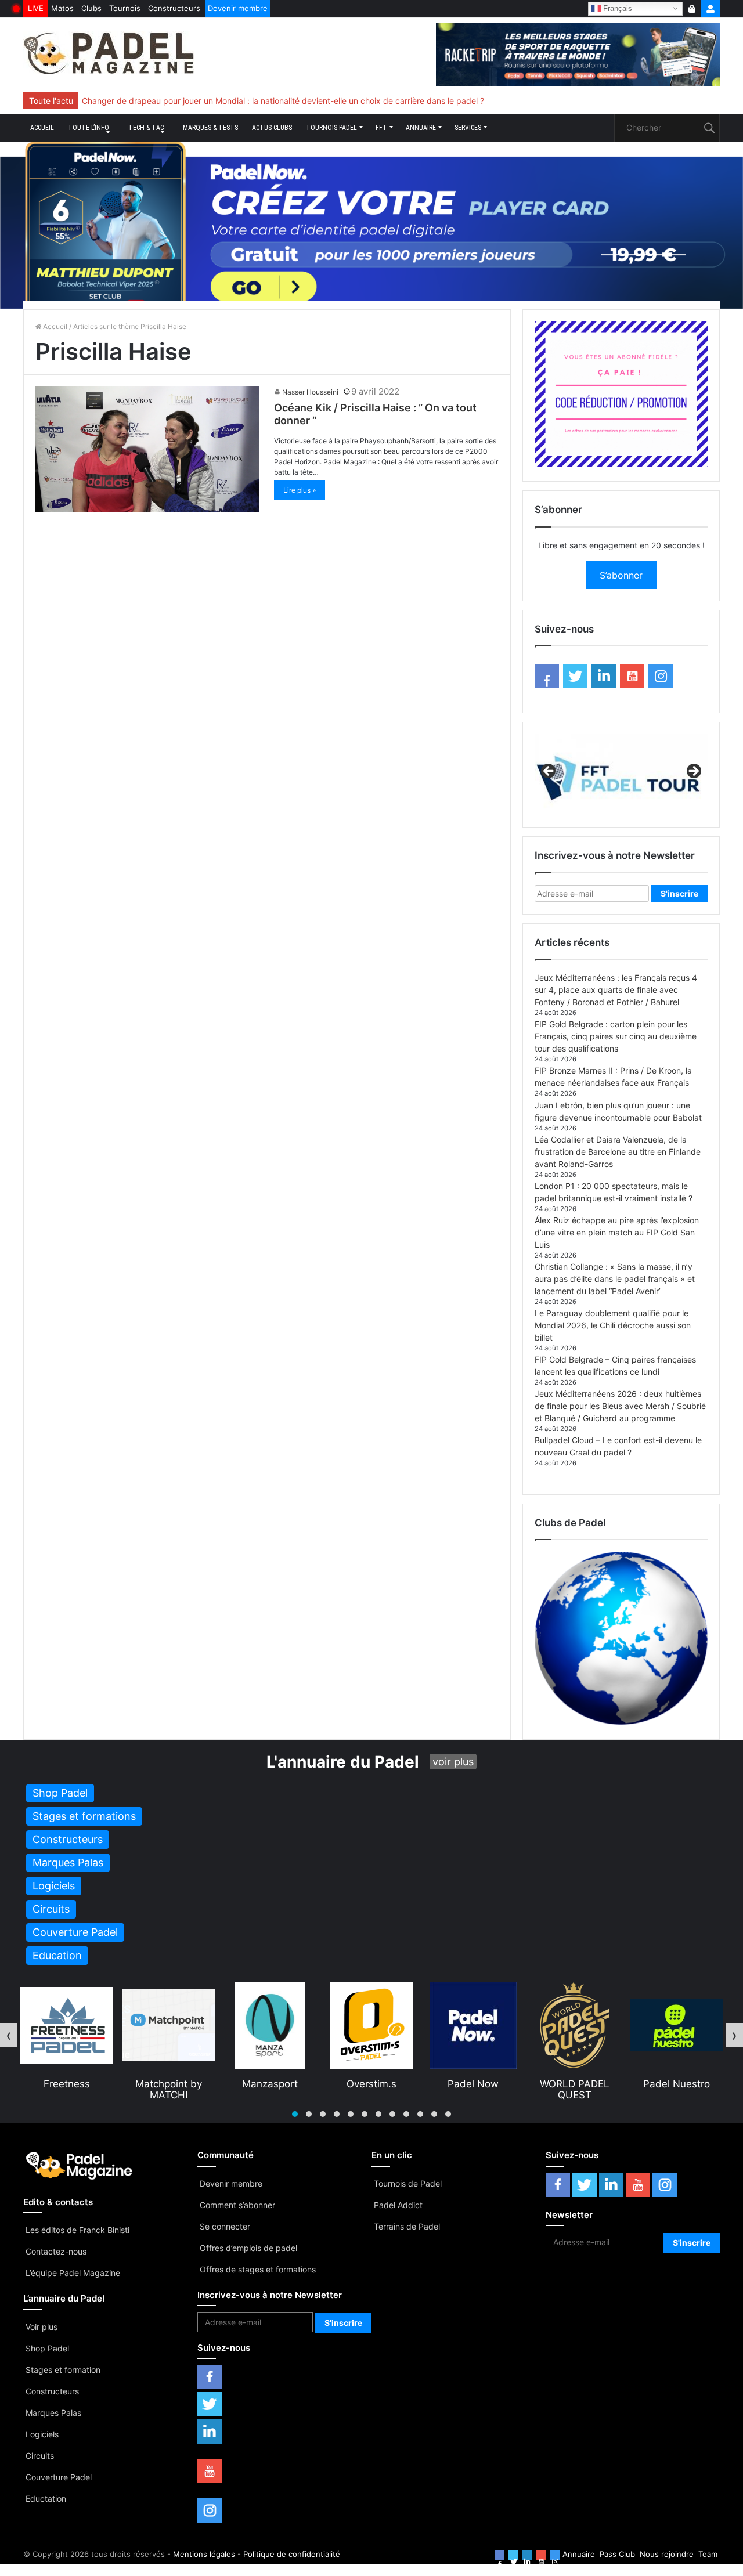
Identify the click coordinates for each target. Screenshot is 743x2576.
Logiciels (42, 2434)
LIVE (36, 8)
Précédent (549, 772)
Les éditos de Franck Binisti (77, 2230)
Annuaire (421, 128)
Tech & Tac (146, 128)
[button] (295, 2114)
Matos (62, 8)
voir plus (453, 1762)
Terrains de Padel (407, 2226)
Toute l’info (89, 128)
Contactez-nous (56, 2251)
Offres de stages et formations (258, 2269)
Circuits (40, 2456)
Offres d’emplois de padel (248, 2248)
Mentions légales (204, 2554)
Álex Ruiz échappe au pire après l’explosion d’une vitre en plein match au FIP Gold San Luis (617, 1232)
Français (616, 8)
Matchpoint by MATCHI (67, 2089)
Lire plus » (300, 490)
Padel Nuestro (575, 2084)
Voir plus (42, 2327)
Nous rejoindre (667, 2554)
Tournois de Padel (408, 2183)
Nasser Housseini (310, 392)
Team (708, 2554)
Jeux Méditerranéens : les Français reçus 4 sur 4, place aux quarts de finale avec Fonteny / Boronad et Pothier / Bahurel (616, 990)
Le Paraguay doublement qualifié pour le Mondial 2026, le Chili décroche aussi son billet (613, 1325)
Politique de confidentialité (292, 2554)
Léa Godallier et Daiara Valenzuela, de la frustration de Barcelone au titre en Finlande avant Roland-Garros (618, 1152)
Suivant (693, 772)
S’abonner (621, 575)
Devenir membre (238, 8)
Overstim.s (270, 2084)
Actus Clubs (272, 128)
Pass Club (617, 2554)
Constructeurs (174, 8)
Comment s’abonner (237, 2205)
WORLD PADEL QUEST (473, 2089)
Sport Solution (676, 2084)
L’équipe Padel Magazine (73, 2273)
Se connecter (225, 2226)
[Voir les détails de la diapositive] (621, 775)
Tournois (125, 8)
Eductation (46, 2499)
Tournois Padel (331, 128)
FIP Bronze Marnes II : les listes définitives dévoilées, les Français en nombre (226, 101)
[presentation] (9, 2035)
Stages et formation (63, 2370)
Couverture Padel (59, 2477)
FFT (381, 128)
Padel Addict (398, 2205)
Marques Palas (53, 2413)
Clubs (91, 8)
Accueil (42, 128)
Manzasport (168, 2084)
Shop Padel (47, 2348)
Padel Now (371, 2084)
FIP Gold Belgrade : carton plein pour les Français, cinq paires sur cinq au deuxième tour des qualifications (616, 1036)
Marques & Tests (210, 128)
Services (468, 128)
